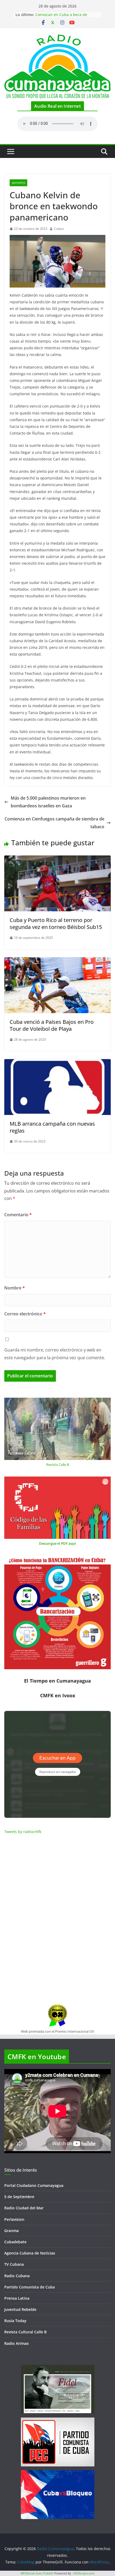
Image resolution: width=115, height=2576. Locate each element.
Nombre (15, 1288)
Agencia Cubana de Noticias (30, 2253)
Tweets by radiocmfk (23, 1832)
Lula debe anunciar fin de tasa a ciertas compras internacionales (64, 14)
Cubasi (59, 229)
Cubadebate (15, 2242)
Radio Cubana (17, 2276)
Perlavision (14, 2219)
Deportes (18, 183)
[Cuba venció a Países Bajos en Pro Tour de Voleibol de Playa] (57, 961)
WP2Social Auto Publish (37, 2573)
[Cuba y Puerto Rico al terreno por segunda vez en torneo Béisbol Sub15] (57, 859)
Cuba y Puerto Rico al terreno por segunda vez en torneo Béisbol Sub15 (56, 923)
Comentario (18, 1215)
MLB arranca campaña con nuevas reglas (52, 1127)
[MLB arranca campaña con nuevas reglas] (57, 1063)
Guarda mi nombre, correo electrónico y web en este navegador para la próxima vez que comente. (55, 1354)
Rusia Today (15, 2321)
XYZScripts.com (84, 2573)
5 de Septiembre (19, 2197)
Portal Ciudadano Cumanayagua (34, 2185)
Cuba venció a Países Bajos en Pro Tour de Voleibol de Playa (52, 1025)
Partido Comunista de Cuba (30, 2287)
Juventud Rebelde (20, 2309)
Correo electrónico (25, 1314)
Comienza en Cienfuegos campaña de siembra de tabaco (54, 823)
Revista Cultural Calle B (25, 2332)
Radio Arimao (17, 2343)
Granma (11, 2231)
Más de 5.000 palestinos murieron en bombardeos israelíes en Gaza (48, 802)
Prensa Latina (17, 2298)
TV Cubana (14, 2264)
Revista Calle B (58, 1465)
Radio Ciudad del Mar (24, 2208)
